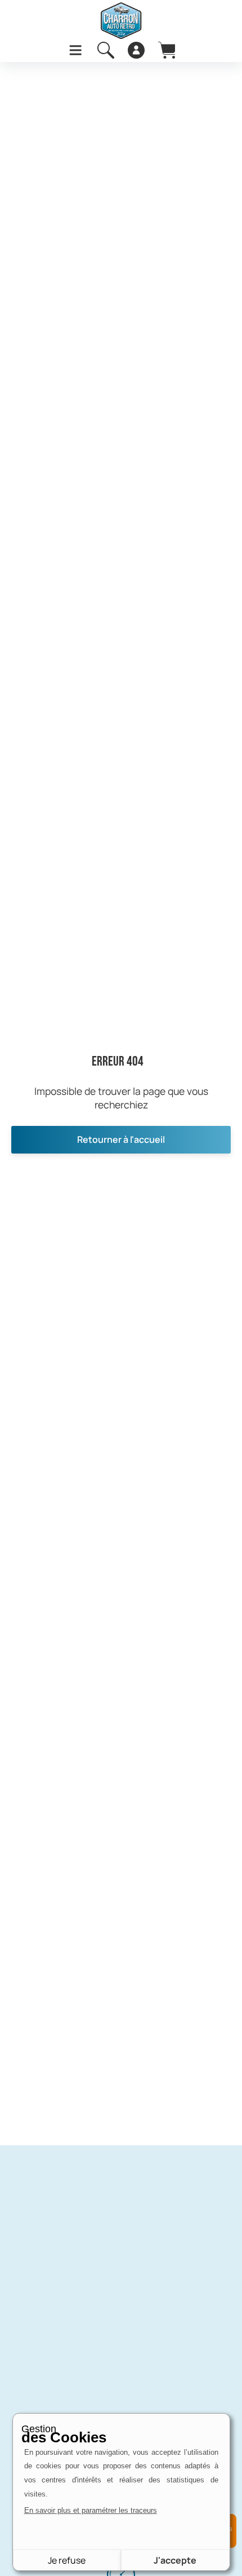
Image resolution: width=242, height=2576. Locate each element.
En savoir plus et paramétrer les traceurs (91, 2510)
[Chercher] (106, 50)
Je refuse (67, 2560)
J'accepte (175, 2560)
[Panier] (167, 50)
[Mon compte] (136, 50)
